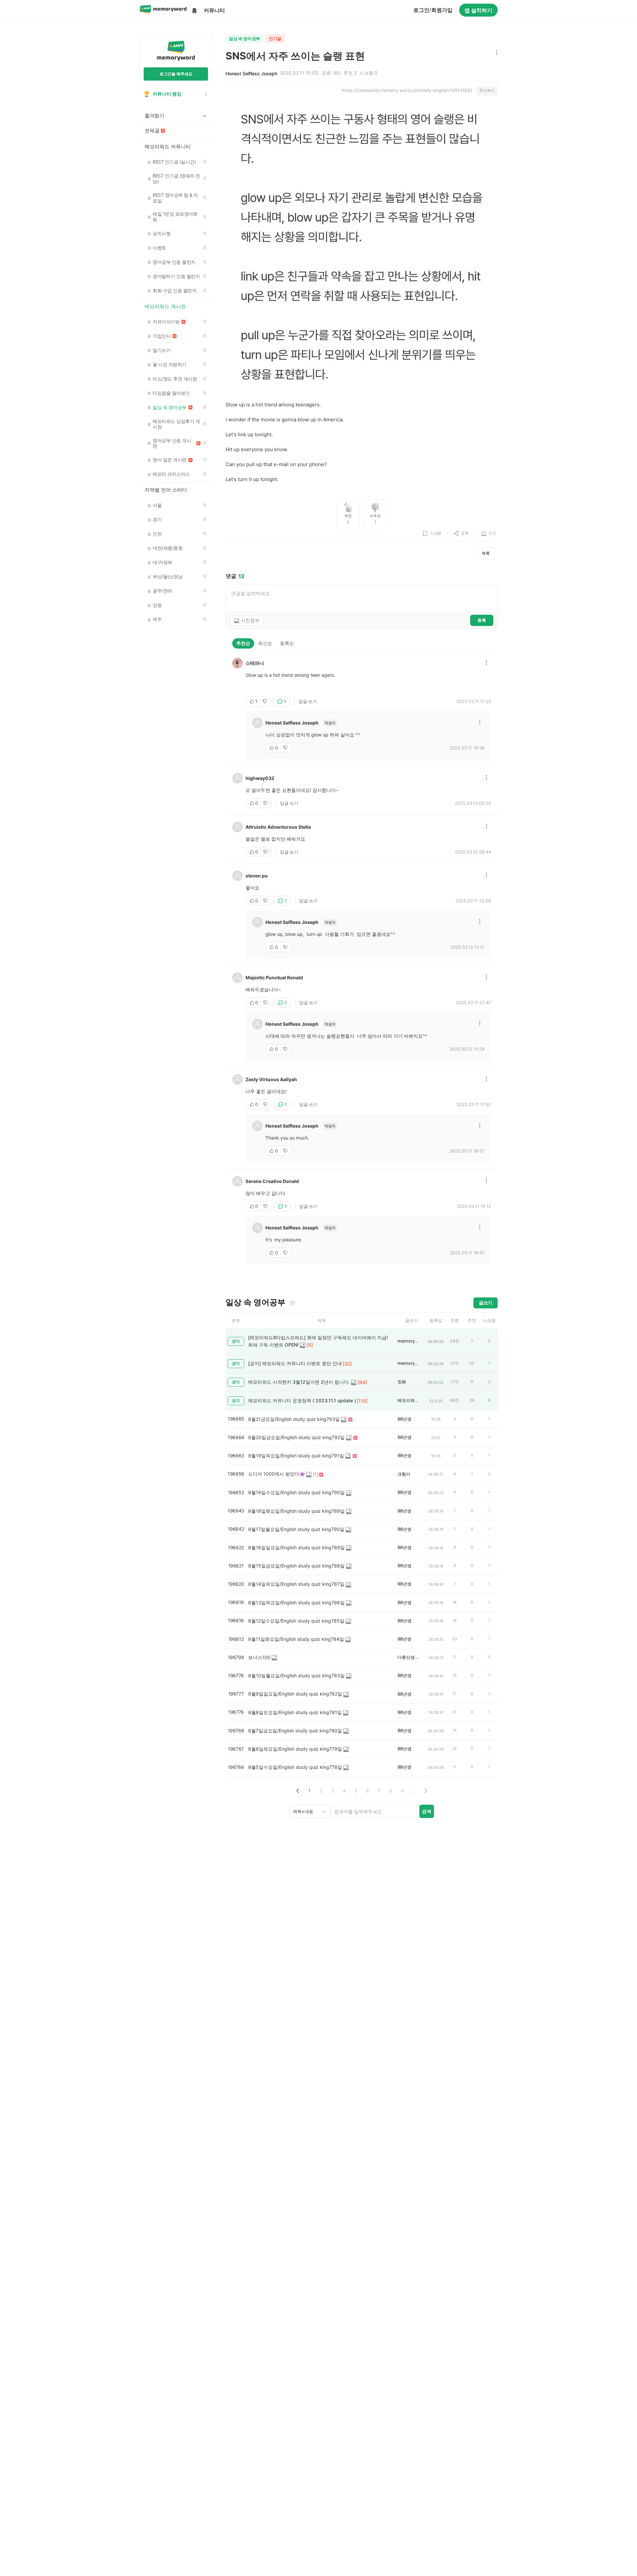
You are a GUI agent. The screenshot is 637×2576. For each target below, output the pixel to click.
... (414, 1791)
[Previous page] (298, 1791)
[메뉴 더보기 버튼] (495, 53)
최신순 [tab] (265, 643)
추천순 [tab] (243, 643)
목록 (486, 553)
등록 (482, 620)
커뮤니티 (214, 10)
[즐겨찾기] (292, 1302)
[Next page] (425, 1791)
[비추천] (265, 701)
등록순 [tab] (287, 643)
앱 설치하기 (478, 10)
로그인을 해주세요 (176, 74)
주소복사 (487, 90)
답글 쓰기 (308, 701)
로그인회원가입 (433, 10)
